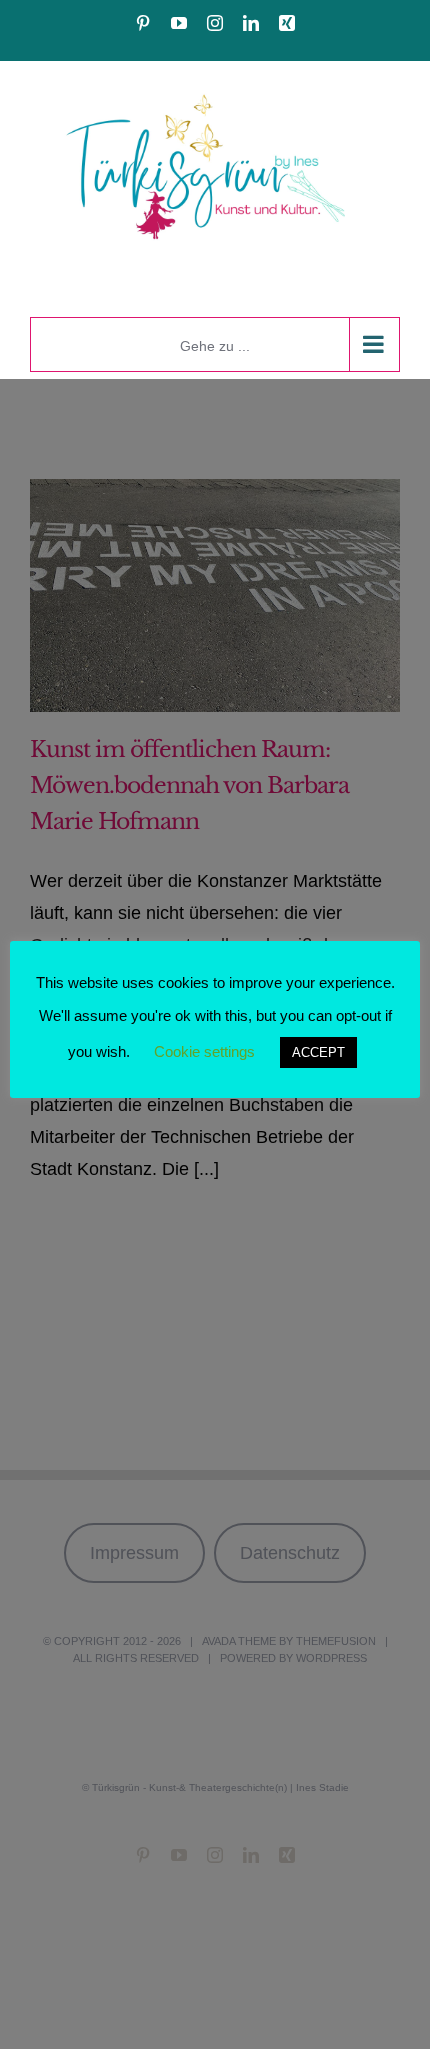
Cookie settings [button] (204, 1051)
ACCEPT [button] (318, 1052)
